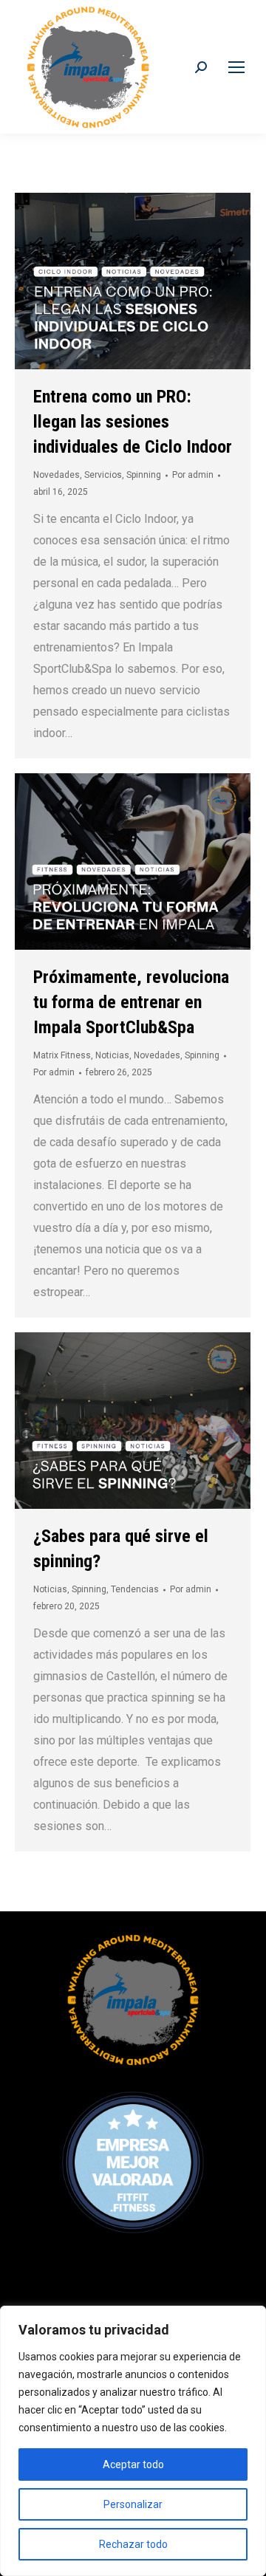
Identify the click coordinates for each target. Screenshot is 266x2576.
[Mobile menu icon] (236, 67)
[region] (133, 2441)
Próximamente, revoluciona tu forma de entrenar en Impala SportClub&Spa (131, 1002)
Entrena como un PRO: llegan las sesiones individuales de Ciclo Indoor (133, 422)
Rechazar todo (133, 2544)
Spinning (144, 475)
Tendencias (135, 1589)
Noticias (112, 1055)
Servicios (103, 475)
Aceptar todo (133, 2464)
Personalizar (133, 2504)
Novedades (57, 475)
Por (193, 475)
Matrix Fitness (62, 1055)
